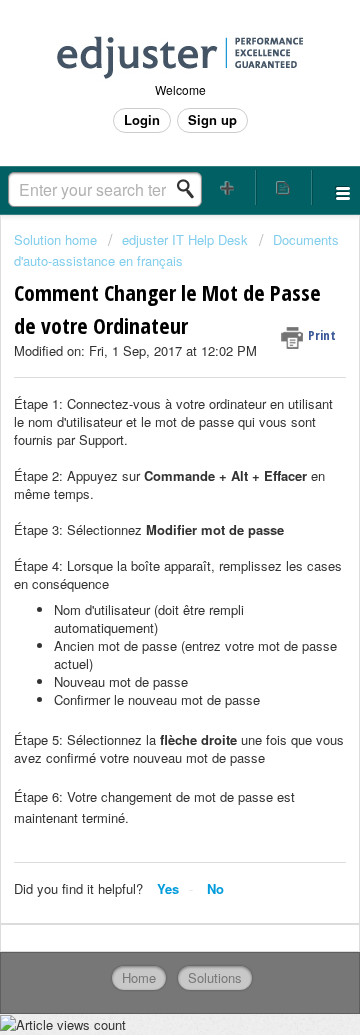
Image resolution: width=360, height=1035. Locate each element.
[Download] (143, 503)
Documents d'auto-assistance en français (176, 249)
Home (139, 977)
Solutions (215, 977)
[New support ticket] (228, 187)
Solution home (57, 239)
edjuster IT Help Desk (185, 239)
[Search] (191, 189)
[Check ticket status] (284, 187)
